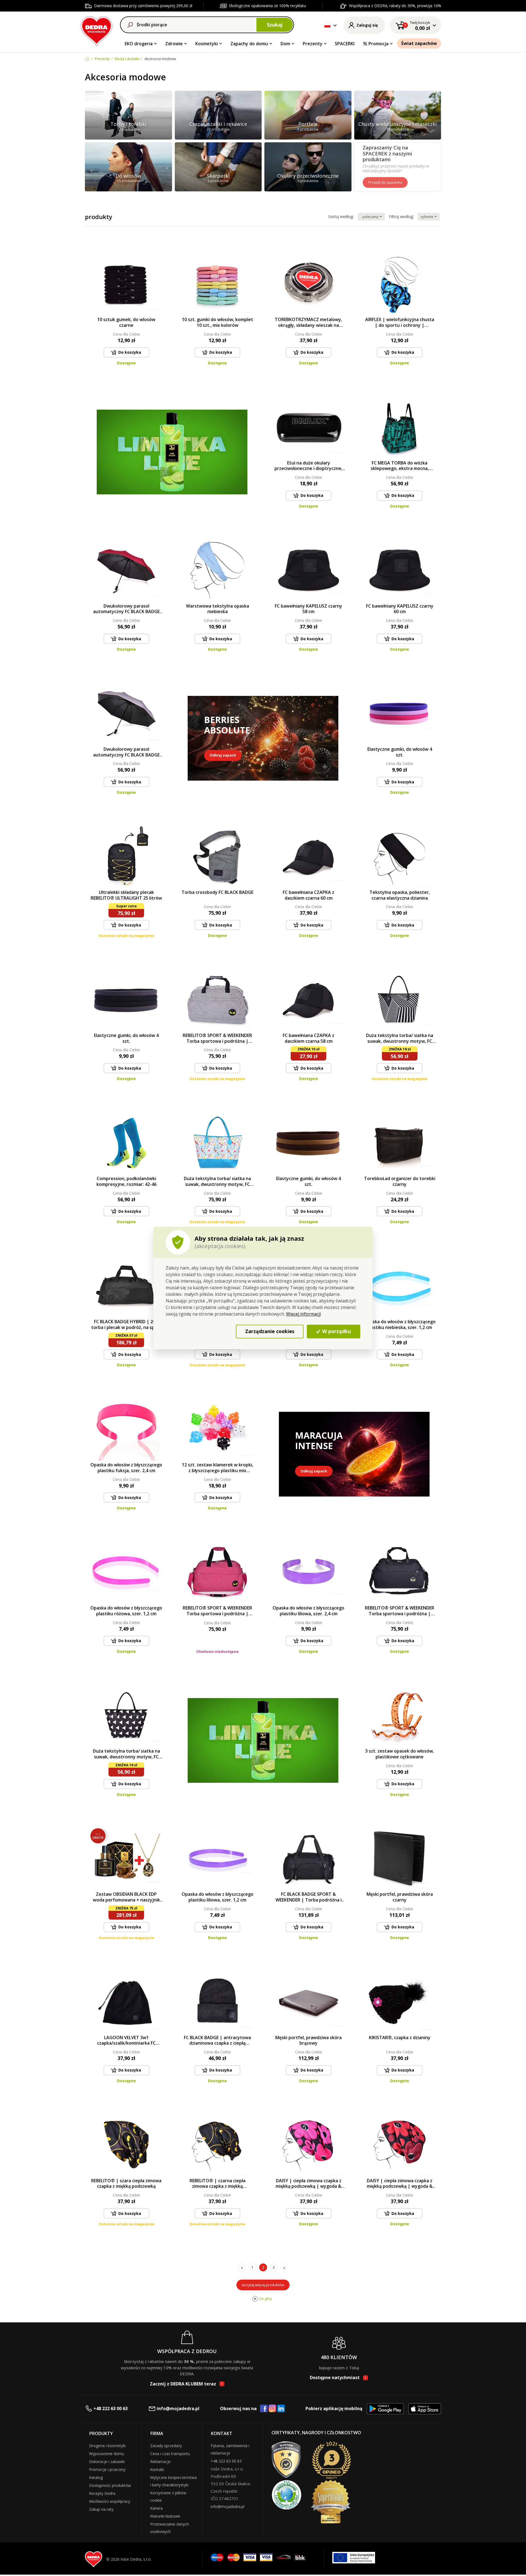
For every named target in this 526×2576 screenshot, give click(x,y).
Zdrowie (174, 44)
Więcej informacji (303, 1314)
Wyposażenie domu (107, 2454)
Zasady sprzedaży (166, 2446)
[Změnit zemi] (327, 25)
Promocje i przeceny (107, 2469)
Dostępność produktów (110, 2485)
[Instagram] (272, 2409)
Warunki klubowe (165, 2516)
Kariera (156, 2508)
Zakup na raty (101, 2509)
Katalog (96, 2477)
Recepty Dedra (102, 2493)
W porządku (336, 1331)
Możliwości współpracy (110, 2501)
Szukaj (275, 25)
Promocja (378, 44)
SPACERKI (345, 44)
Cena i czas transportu (170, 2454)
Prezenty (313, 44)
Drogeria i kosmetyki (107, 2446)
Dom (285, 44)
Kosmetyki (207, 44)
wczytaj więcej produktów (263, 2285)
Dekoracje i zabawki (107, 2462)
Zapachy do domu (249, 44)
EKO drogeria (139, 44)
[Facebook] (264, 2409)
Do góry (266, 2299)
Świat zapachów (419, 43)
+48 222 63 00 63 (111, 2408)
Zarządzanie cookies (270, 1331)
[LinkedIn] (281, 2409)
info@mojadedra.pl (178, 2408)
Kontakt (157, 2469)
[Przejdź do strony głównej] (97, 30)
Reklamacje (160, 2462)
